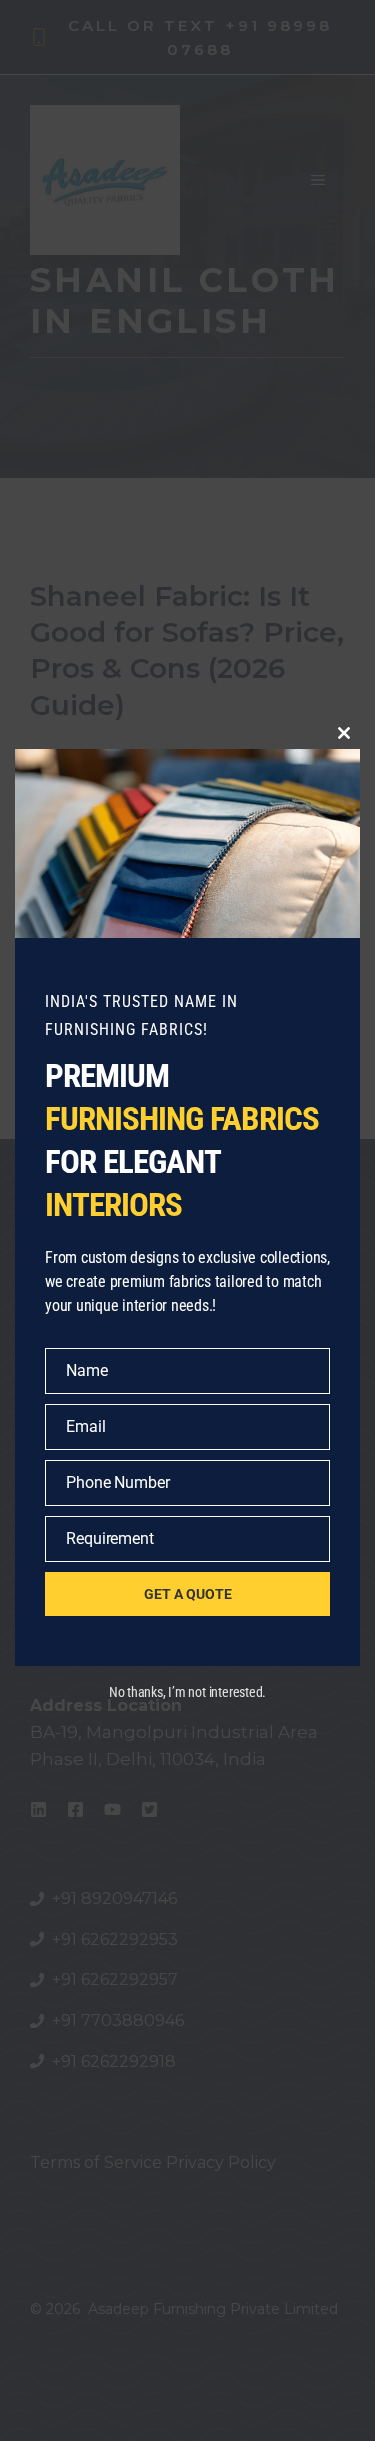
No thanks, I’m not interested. (187, 1692)
